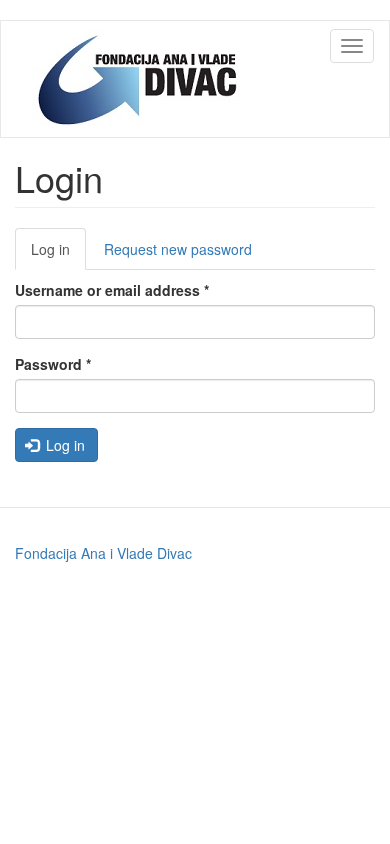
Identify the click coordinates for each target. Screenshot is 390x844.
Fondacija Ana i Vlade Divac (103, 553)
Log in (58, 254)
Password (53, 364)
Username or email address (112, 290)
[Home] (141, 79)
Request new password (178, 249)
